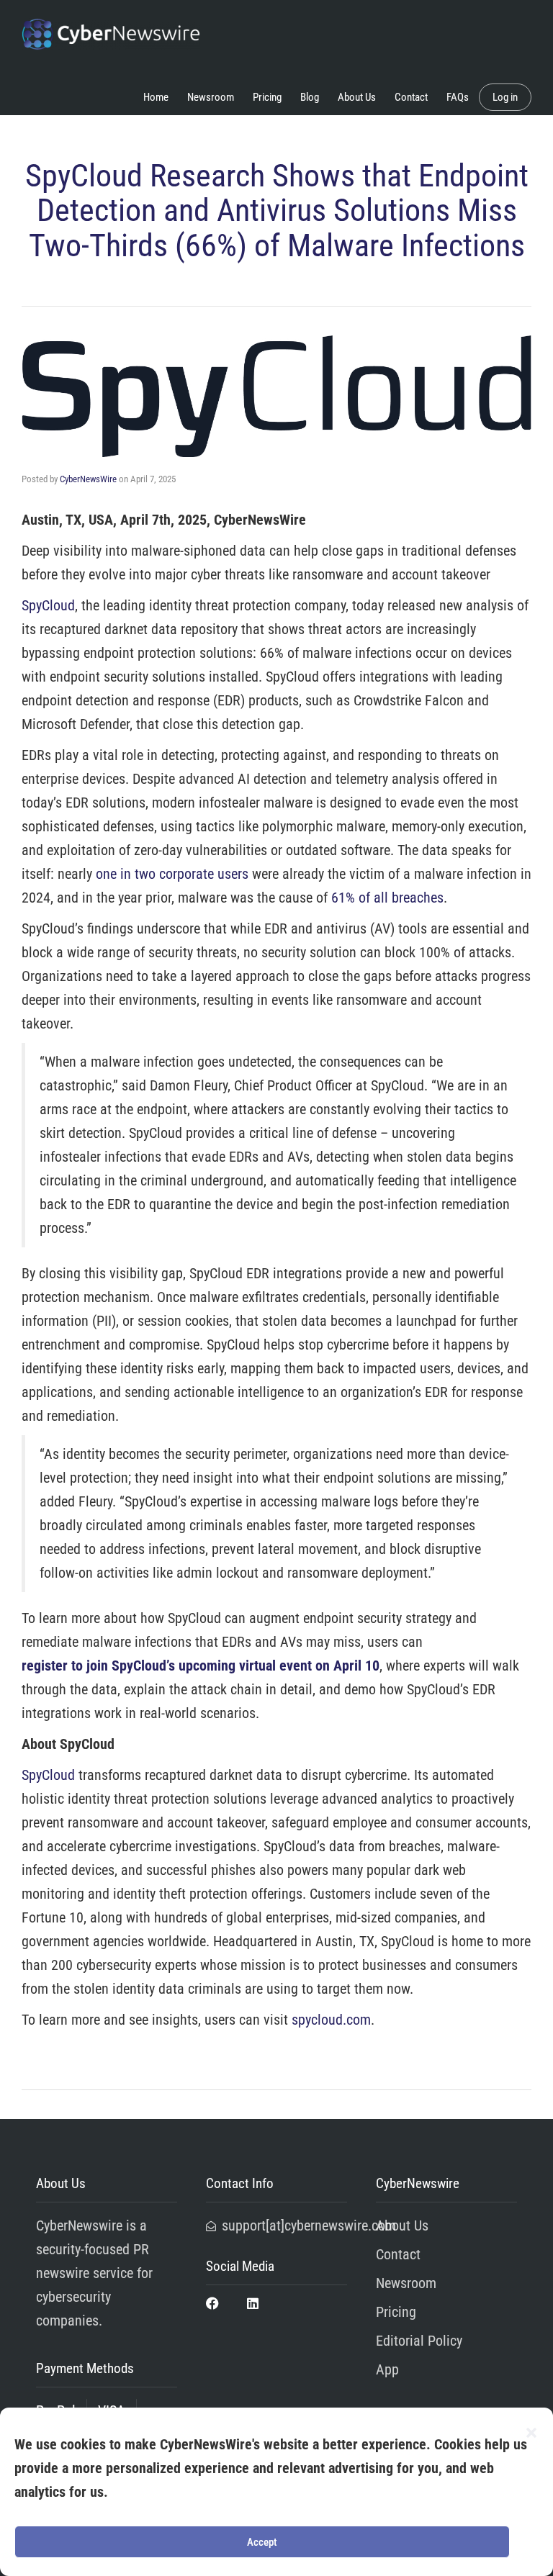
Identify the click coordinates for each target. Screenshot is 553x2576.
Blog (310, 97)
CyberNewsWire (88, 479)
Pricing (267, 97)
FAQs (458, 97)
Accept (262, 2542)
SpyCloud (48, 605)
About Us (357, 97)
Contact (411, 97)
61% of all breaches (387, 898)
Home (156, 97)
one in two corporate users (172, 874)
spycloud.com (331, 2020)
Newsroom (211, 97)
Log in (505, 97)
